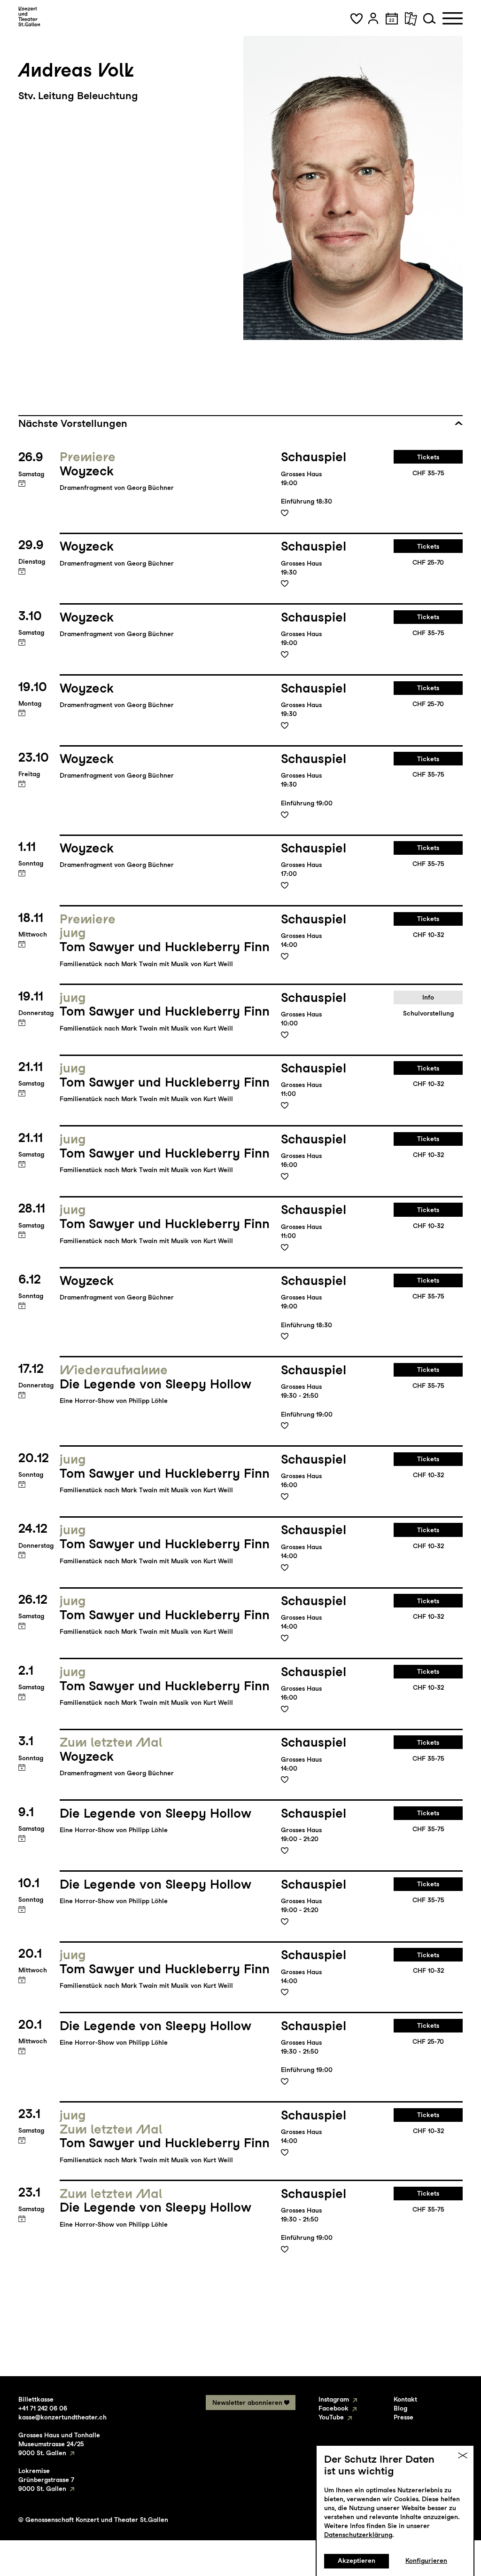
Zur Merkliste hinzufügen (285, 513)
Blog (400, 2408)
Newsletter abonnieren (247, 2403)
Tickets (428, 457)
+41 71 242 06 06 (43, 2408)
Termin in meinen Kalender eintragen (22, 484)
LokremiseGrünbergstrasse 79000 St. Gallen (46, 2480)
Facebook (334, 2408)
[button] (357, 18)
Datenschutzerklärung (358, 2535)
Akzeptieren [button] (357, 2560)
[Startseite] (29, 16)
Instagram (334, 2399)
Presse (403, 2417)
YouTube (331, 2417)
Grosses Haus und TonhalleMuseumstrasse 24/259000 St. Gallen (59, 2444)
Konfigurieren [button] (426, 2560)
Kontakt (405, 2399)
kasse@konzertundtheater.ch (62, 2417)
